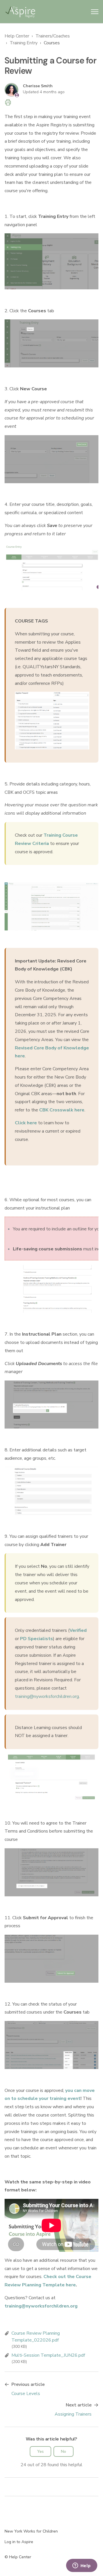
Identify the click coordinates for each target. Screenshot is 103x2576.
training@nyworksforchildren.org (47, 1696)
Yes (40, 2451)
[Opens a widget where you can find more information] (82, 2566)
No (64, 2451)
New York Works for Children (31, 2531)
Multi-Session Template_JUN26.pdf (48, 2355)
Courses (52, 43)
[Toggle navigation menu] (95, 12)
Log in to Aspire (19, 2542)
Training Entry (24, 43)
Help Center (17, 36)
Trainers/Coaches (53, 36)
